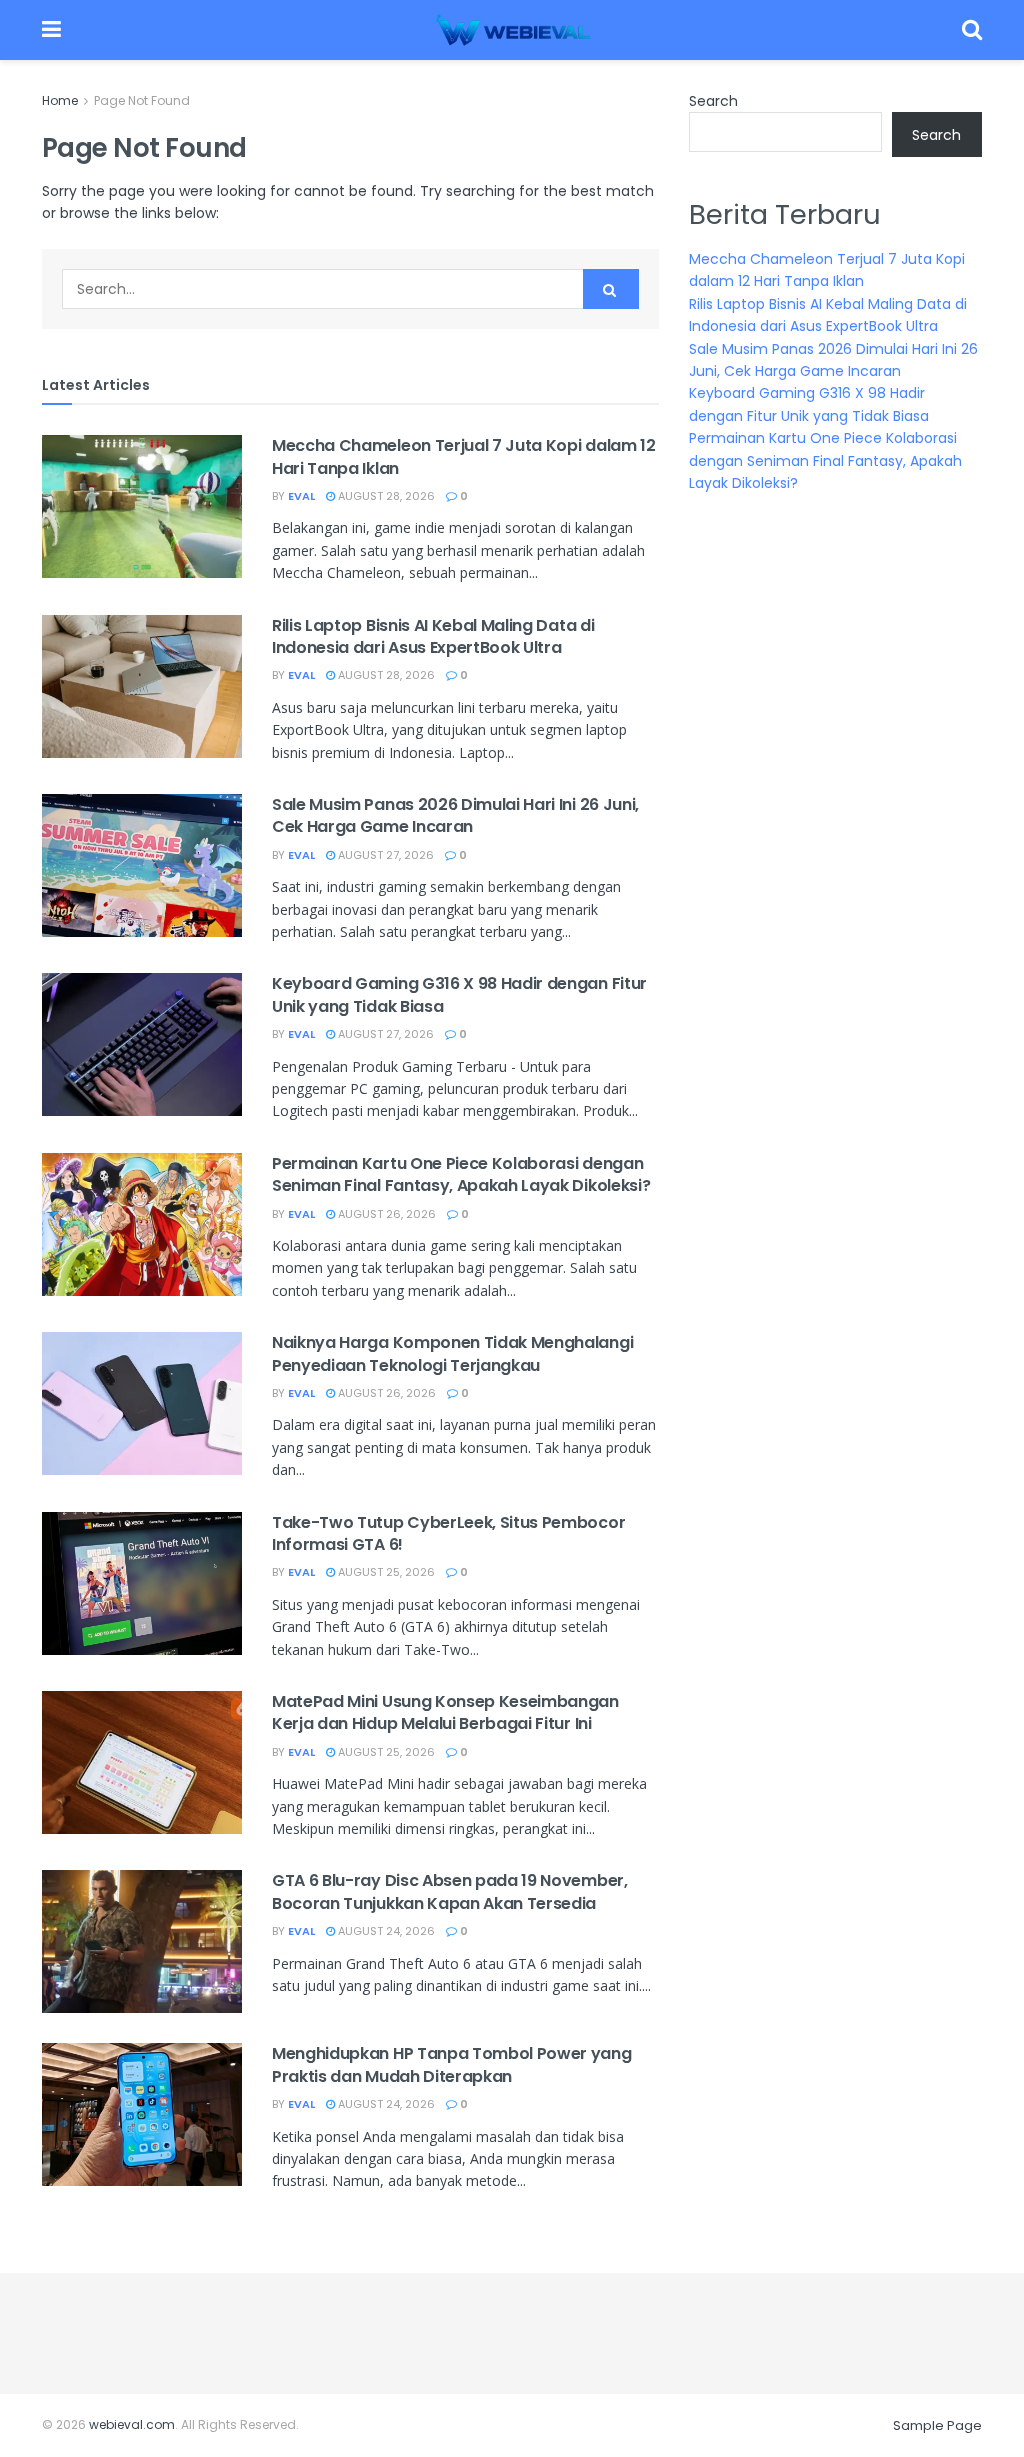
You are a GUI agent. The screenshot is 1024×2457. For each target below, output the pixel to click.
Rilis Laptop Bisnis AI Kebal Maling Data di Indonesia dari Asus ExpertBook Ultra (433, 636)
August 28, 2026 (385, 496)
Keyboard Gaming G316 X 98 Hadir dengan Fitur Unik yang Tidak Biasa (459, 994)
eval (301, 496)
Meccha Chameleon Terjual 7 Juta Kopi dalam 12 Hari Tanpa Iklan (464, 456)
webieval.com (132, 2424)
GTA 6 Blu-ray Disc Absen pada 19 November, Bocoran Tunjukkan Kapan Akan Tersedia (450, 1891)
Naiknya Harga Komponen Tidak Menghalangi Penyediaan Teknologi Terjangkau (452, 1353)
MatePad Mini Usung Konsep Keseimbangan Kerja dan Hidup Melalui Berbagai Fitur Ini (445, 1712)
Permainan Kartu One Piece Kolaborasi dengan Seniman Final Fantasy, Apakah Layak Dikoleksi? (461, 1174)
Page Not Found (142, 100)
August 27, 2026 (384, 855)
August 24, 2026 (385, 1931)
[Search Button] (611, 289)
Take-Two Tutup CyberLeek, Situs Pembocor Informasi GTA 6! (448, 1533)
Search (713, 101)
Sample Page (937, 2425)
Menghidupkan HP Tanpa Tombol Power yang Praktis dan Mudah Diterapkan (452, 2064)
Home (60, 100)
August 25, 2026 (385, 1572)
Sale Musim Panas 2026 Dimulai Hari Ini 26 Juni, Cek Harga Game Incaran (455, 815)
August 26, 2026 (385, 1214)
